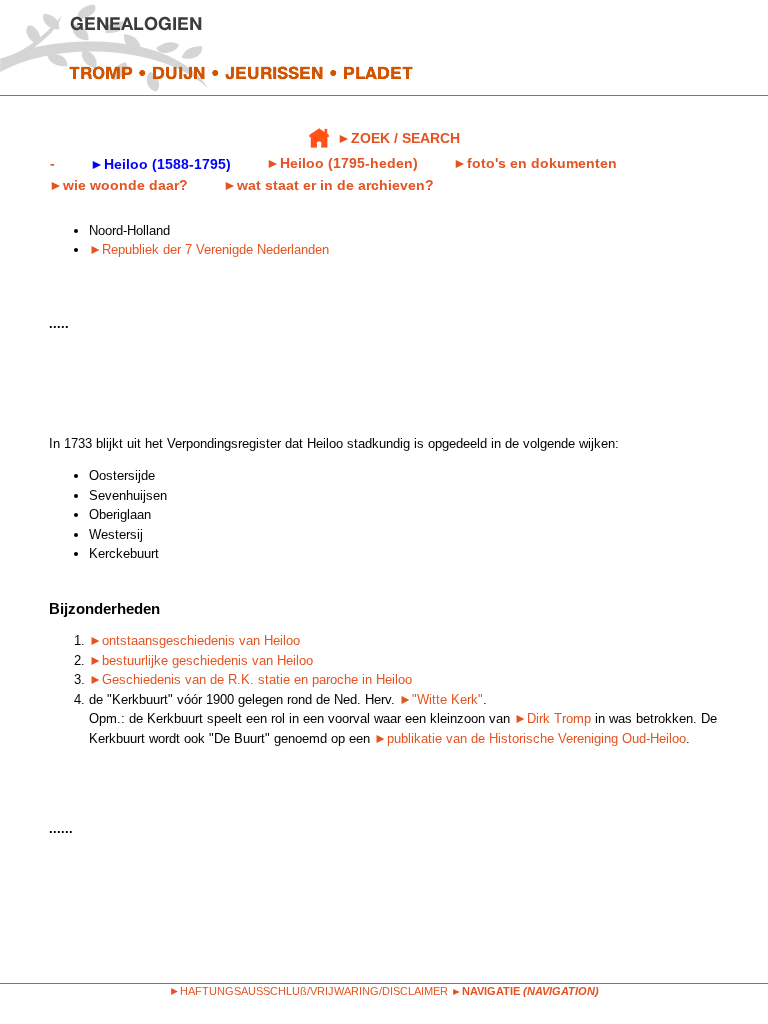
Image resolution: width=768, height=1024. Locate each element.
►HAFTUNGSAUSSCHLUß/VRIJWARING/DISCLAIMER (308, 991)
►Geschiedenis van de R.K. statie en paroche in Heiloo (250, 679)
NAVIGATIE (491, 991)
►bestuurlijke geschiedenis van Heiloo (201, 660)
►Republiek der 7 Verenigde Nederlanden (209, 249)
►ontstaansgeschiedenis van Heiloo (194, 640)
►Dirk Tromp (552, 718)
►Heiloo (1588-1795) (160, 164)
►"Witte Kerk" (441, 699)
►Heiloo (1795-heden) (342, 163)
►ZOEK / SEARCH (398, 138)
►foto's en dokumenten (535, 163)
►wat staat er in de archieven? (328, 185)
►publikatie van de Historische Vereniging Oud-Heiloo (530, 738)
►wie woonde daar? (118, 185)
